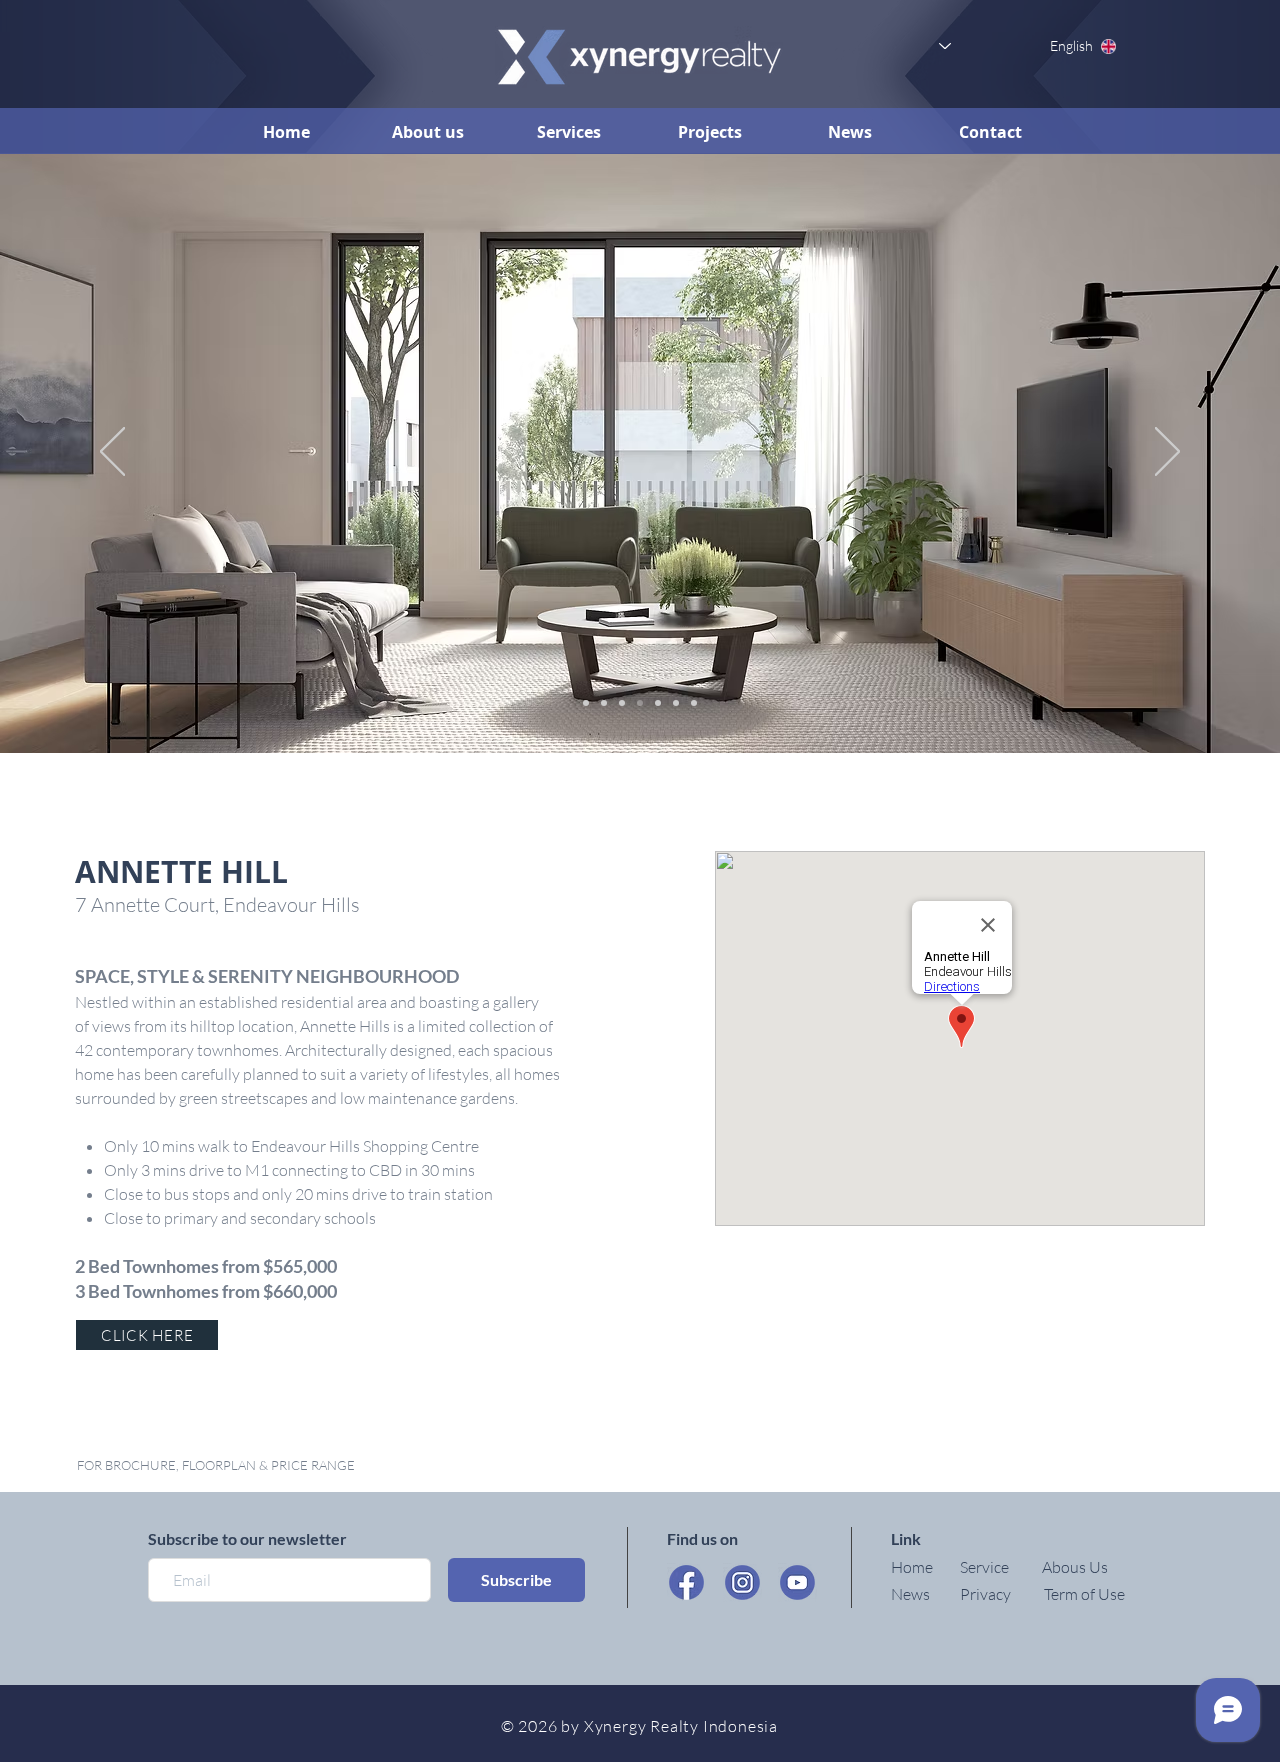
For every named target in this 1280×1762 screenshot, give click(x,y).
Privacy (985, 1594)
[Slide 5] (658, 703)
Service (984, 1567)
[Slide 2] (604, 703)
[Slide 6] (676, 703)
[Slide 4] (640, 703)
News (910, 1594)
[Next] (1167, 453)
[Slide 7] (694, 703)
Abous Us (1075, 1567)
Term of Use (1084, 1594)
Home (912, 1567)
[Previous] (112, 453)
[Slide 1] (586, 703)
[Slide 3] (622, 703)
